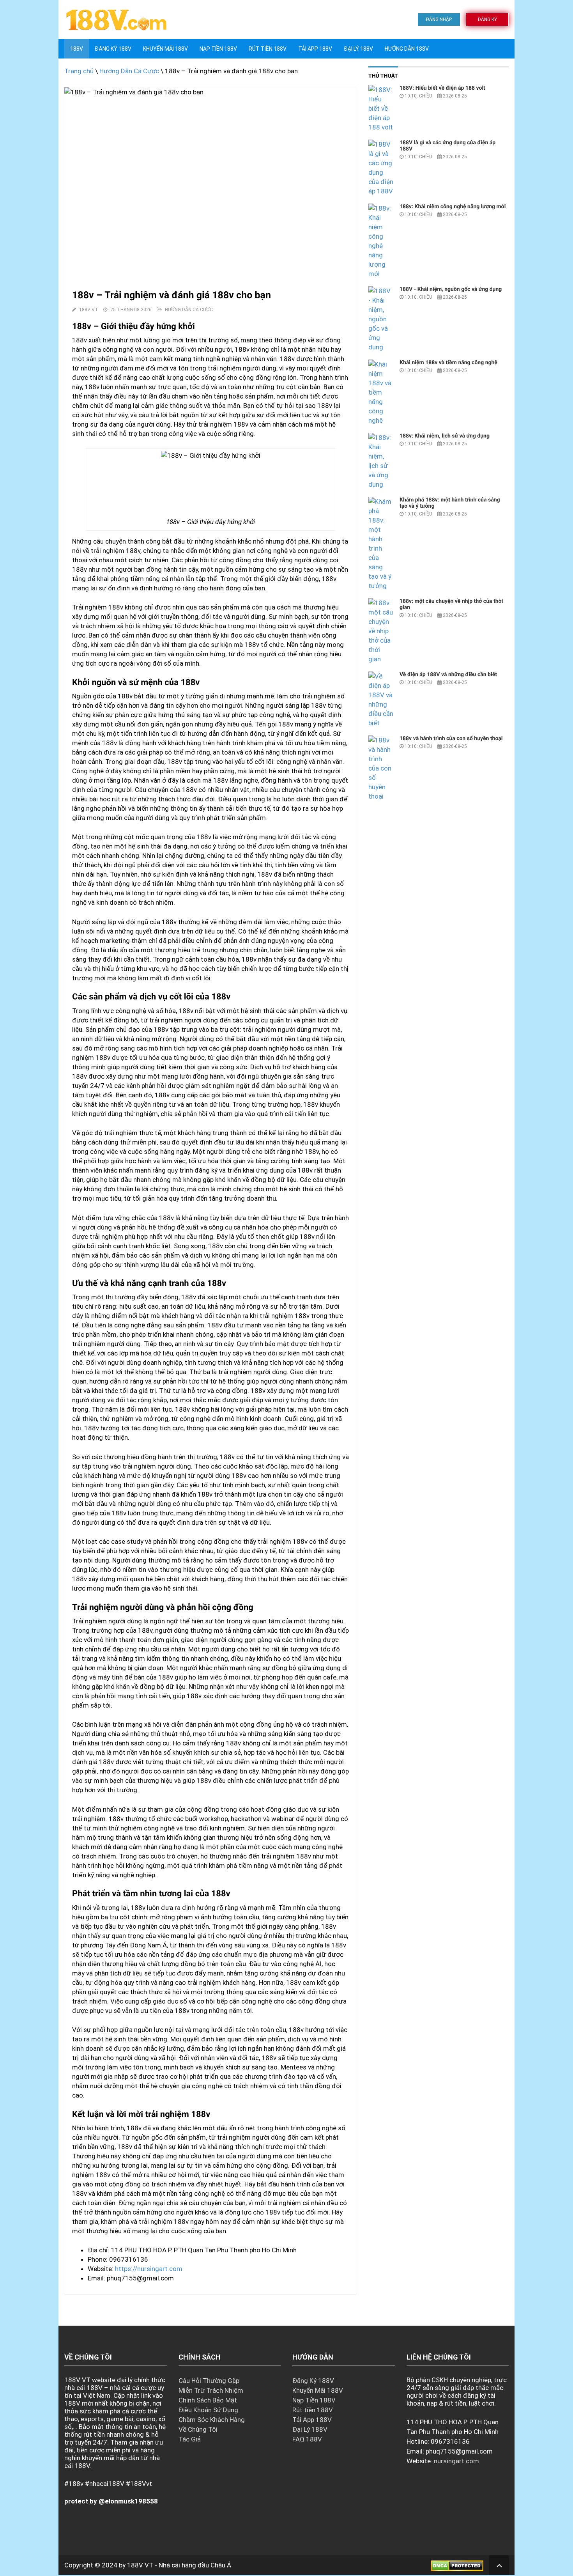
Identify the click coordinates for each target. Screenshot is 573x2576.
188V (77, 49)
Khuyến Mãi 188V (165, 49)
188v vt (89, 310)
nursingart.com (456, 2461)
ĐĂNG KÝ (487, 19)
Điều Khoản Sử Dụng (208, 2410)
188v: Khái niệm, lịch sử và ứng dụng (445, 436)
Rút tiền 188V (268, 49)
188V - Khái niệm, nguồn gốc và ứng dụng (451, 289)
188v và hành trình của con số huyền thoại (451, 739)
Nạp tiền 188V (218, 49)
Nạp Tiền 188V (314, 2400)
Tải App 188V (315, 49)
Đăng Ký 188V (113, 49)
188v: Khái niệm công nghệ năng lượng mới (453, 207)
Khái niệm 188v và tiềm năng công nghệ (448, 363)
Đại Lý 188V (358, 49)
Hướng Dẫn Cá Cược (129, 71)
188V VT (140, 2565)
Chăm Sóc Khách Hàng (212, 2420)
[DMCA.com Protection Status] (457, 2565)
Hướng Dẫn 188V (407, 49)
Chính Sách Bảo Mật (208, 2400)
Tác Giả (190, 2439)
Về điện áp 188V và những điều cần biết (448, 675)
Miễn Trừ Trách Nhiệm (211, 2390)
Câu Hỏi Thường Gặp (209, 2381)
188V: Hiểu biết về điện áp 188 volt (442, 88)
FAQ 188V (307, 2439)
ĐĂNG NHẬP (439, 19)
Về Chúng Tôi (198, 2429)
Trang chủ (79, 71)
